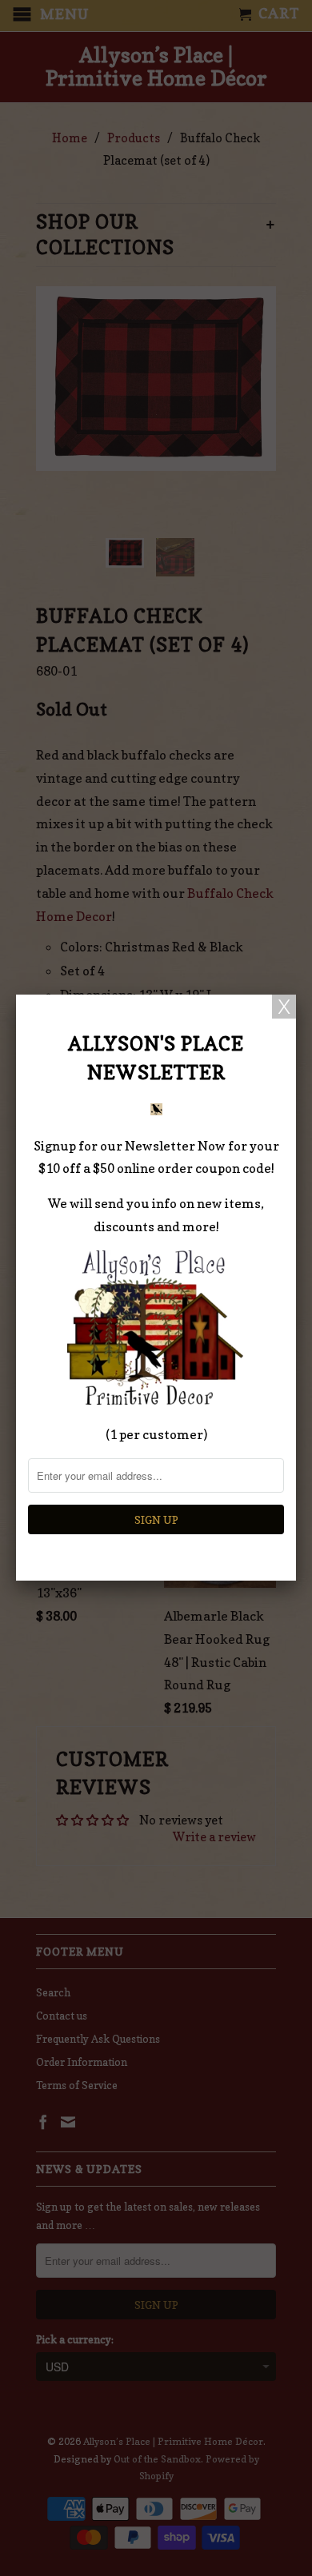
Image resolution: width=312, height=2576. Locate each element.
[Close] (284, 1007)
